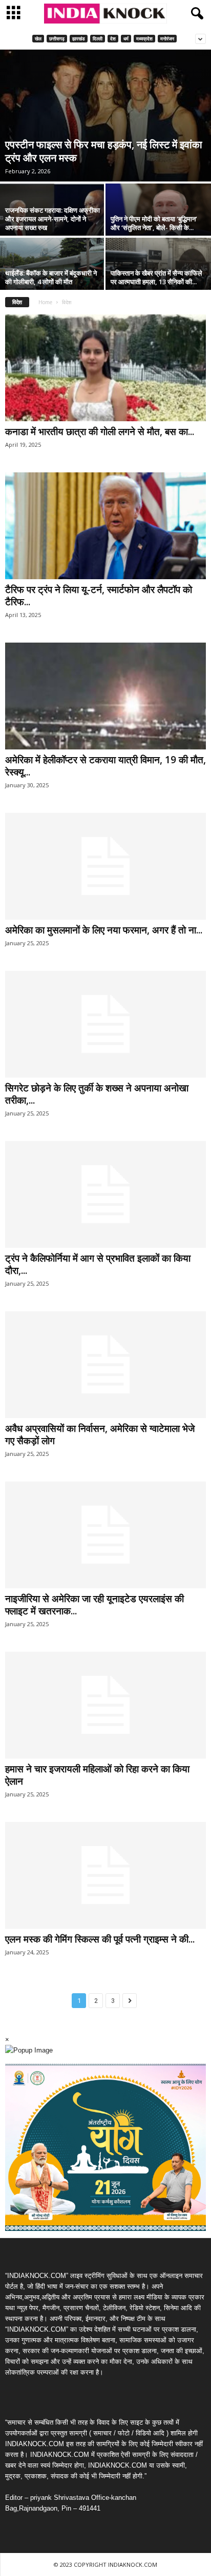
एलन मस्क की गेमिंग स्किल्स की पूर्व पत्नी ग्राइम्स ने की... (100, 1939)
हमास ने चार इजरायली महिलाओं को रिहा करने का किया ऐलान (97, 1775)
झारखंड (79, 39)
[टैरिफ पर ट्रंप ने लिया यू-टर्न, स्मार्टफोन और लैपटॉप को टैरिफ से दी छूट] (105, 526)
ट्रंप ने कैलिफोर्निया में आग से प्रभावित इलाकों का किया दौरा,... (98, 1264)
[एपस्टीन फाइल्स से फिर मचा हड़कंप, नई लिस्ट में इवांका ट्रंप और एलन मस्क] (105, 116)
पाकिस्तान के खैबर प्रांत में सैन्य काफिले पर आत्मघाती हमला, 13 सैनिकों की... (156, 277)
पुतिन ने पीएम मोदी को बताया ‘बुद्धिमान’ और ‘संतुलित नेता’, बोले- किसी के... (154, 223)
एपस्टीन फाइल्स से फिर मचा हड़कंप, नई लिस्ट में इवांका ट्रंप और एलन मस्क (104, 151)
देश (113, 39)
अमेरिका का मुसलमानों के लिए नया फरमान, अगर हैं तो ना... (104, 930)
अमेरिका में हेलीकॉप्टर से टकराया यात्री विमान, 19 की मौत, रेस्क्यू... (105, 766)
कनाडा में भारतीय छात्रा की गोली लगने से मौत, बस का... (100, 431)
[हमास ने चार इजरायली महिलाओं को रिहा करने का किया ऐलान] (105, 1705)
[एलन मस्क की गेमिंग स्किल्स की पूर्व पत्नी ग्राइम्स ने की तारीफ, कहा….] (105, 1875)
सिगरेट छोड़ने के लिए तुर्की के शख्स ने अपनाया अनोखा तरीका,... (97, 1094)
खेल (38, 39)
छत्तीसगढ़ (57, 39)
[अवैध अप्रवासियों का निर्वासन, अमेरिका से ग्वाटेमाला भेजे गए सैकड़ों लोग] (105, 1365)
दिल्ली (98, 39)
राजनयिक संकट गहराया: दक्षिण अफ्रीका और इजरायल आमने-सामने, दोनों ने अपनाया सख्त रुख (52, 219)
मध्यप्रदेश (144, 39)
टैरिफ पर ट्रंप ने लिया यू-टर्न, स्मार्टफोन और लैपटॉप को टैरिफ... (99, 596)
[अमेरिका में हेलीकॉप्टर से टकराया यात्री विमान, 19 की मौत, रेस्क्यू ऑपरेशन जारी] (105, 696)
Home (45, 302)
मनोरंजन (167, 39)
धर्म (126, 39)
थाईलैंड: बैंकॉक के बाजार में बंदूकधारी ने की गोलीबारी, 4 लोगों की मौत (51, 277)
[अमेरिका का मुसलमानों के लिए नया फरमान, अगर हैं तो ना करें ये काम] (105, 866)
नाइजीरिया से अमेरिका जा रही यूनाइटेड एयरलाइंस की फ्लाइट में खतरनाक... (94, 1605)
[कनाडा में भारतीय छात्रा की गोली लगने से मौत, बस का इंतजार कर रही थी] (105, 368)
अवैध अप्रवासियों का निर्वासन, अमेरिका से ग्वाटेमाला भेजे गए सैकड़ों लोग (100, 1434)
